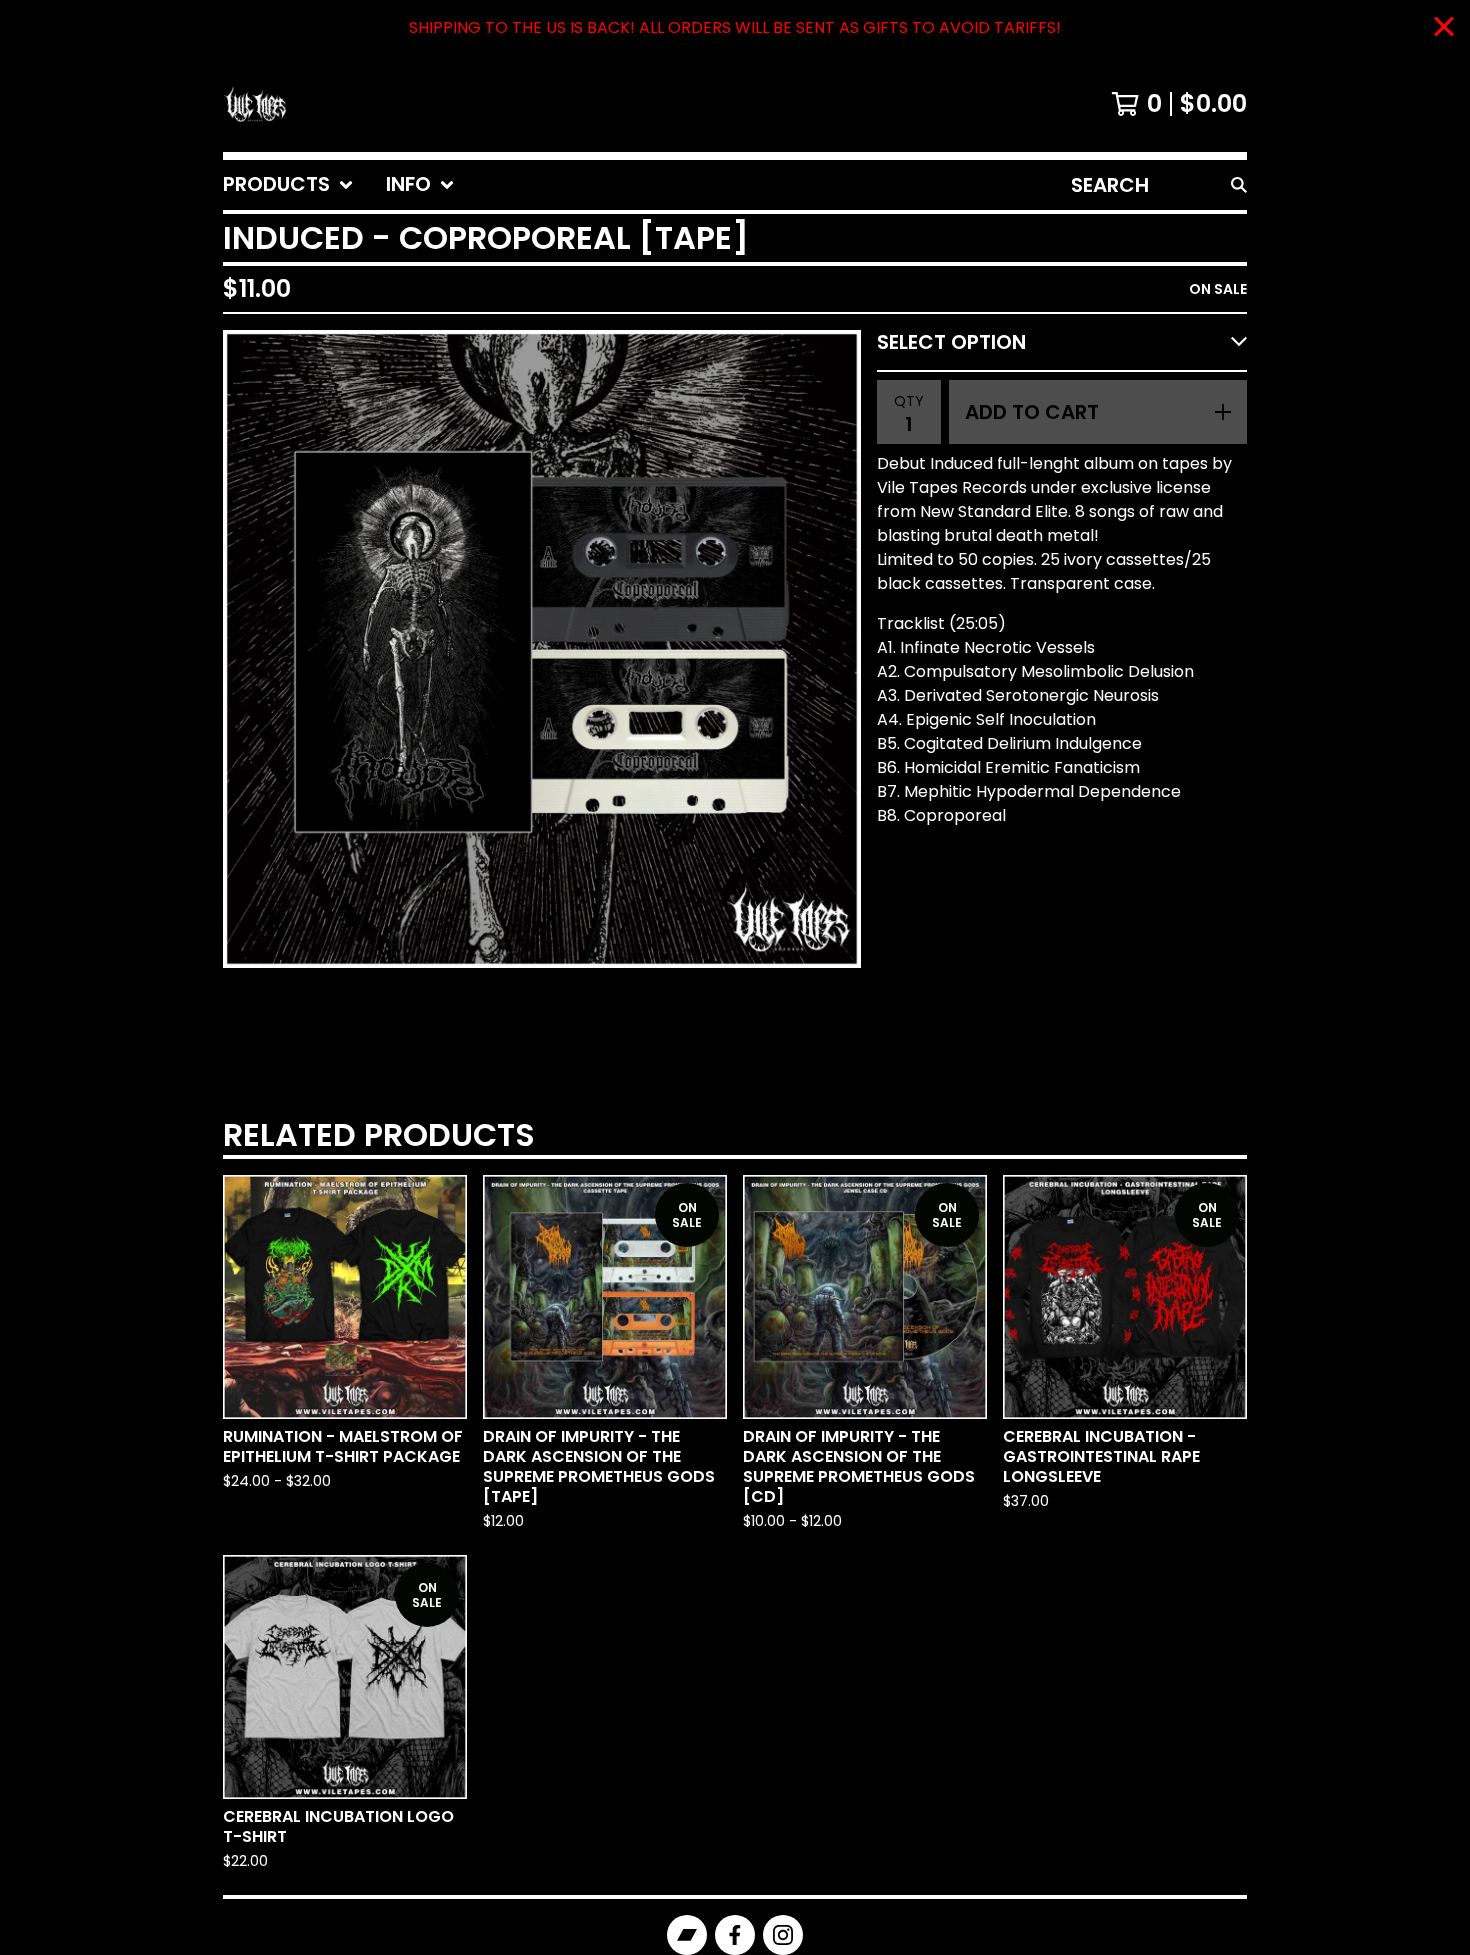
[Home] (255, 104)
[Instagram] (783, 1935)
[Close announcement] (1444, 28)
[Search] (1239, 185)
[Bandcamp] (687, 1935)
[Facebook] (735, 1935)
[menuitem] (288, 185)
